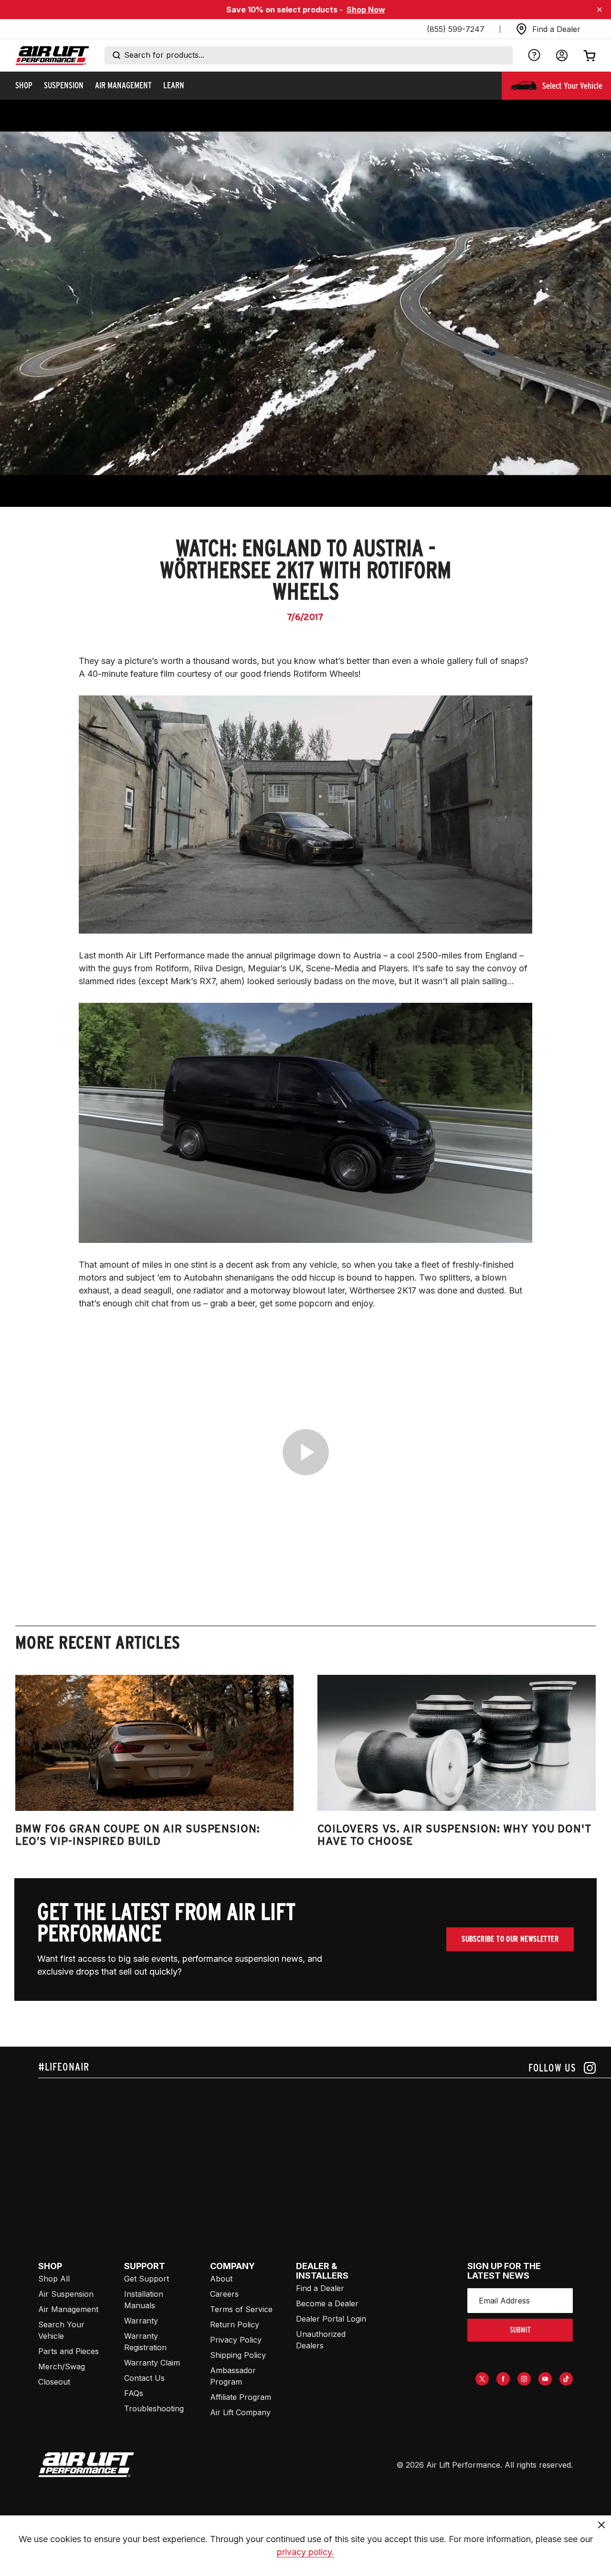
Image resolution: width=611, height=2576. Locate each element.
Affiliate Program (241, 2397)
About (221, 2279)
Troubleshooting (154, 2408)
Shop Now (366, 10)
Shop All (54, 2279)
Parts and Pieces (68, 2351)
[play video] (306, 1452)
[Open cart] (590, 55)
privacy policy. (305, 2552)
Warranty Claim (152, 2363)
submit (520, 2330)
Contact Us (144, 2378)
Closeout (54, 2382)
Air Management (68, 2309)
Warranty (141, 2321)
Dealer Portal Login (331, 2319)
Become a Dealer (327, 2303)
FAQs (134, 2393)
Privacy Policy (236, 2340)
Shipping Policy (238, 2355)
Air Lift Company (240, 2412)
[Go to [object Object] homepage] (86, 2465)
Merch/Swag (62, 2366)
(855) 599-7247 (456, 29)
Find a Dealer (320, 2288)
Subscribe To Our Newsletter (510, 1939)
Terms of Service (241, 2309)
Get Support (147, 2279)
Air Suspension (66, 2294)
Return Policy (235, 2324)
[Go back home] (52, 56)
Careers (224, 2294)
